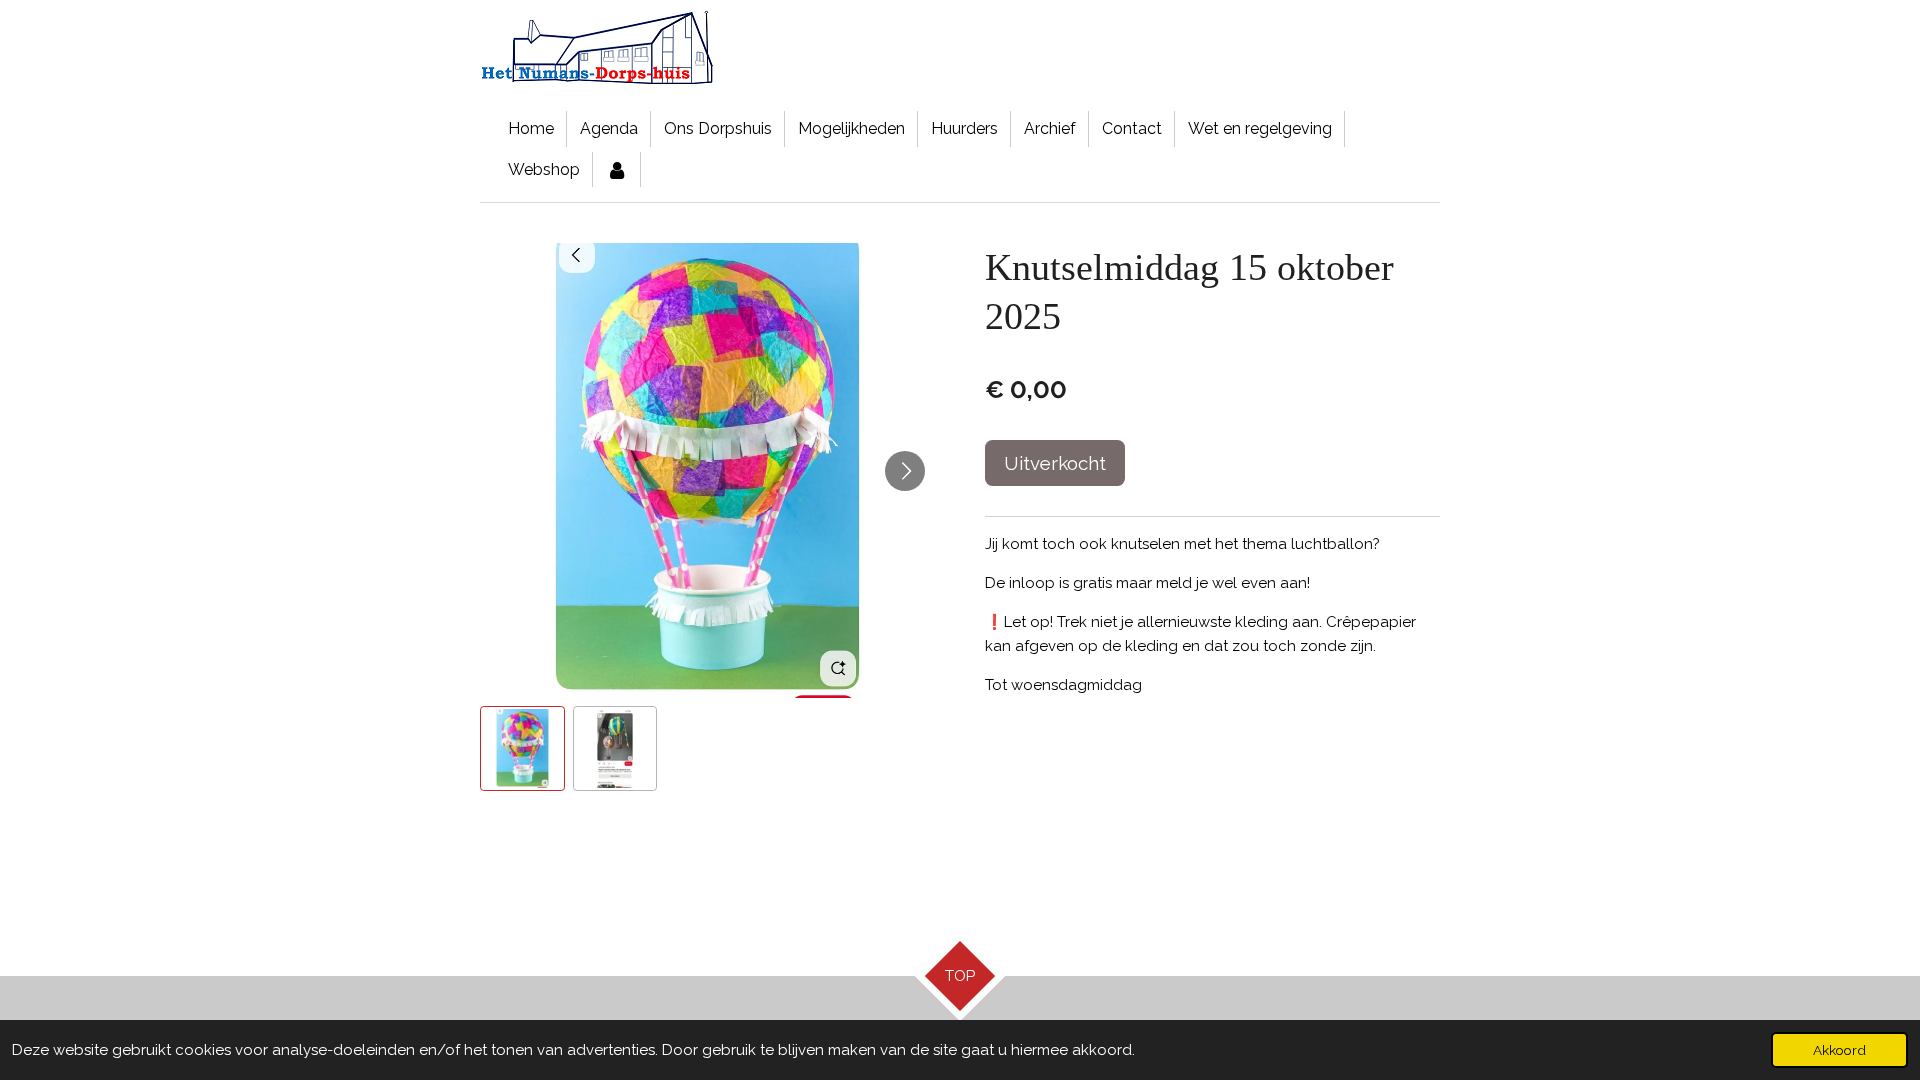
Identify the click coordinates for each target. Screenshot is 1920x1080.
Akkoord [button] (1839, 1050)
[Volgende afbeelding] (905, 471)
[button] (522, 748)
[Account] (617, 170)
